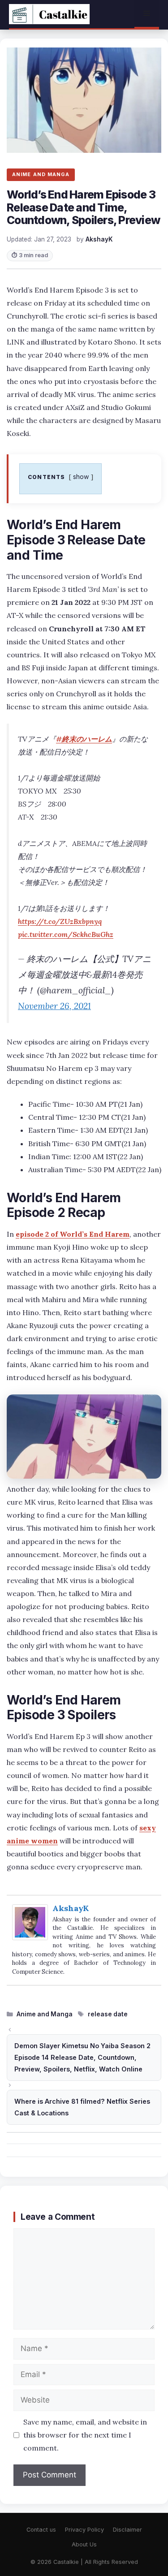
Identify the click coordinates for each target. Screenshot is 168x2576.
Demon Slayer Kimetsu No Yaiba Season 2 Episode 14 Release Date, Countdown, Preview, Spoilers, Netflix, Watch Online (82, 2057)
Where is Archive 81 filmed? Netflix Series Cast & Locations (82, 2107)
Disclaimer (127, 2530)
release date (108, 2014)
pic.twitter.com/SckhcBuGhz (66, 934)
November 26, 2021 (54, 1006)
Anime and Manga (45, 2014)
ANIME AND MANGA (41, 174)
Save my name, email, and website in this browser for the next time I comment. (85, 2435)
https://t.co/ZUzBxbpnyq (60, 921)
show (81, 477)
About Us (84, 2544)
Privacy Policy (84, 2530)
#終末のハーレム (84, 739)
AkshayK (71, 1908)
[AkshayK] (30, 1937)
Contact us (41, 2530)
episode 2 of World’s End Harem (73, 1234)
